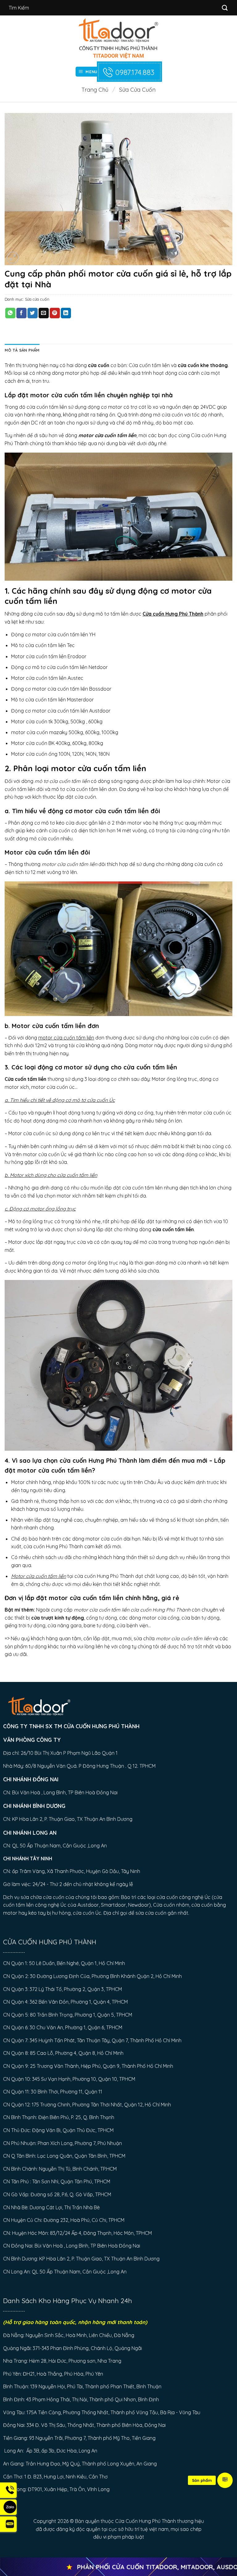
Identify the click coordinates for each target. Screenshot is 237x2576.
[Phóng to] (13, 258)
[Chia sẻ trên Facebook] (21, 313)
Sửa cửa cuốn (137, 90)
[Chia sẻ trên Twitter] (33, 313)
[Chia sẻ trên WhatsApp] (10, 313)
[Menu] (225, 2480)
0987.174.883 (135, 72)
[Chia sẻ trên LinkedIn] (66, 313)
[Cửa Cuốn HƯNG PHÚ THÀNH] (119, 38)
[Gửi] (225, 8)
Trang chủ (95, 90)
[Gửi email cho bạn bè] (44, 313)
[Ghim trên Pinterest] (55, 313)
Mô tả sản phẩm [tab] (22, 350)
